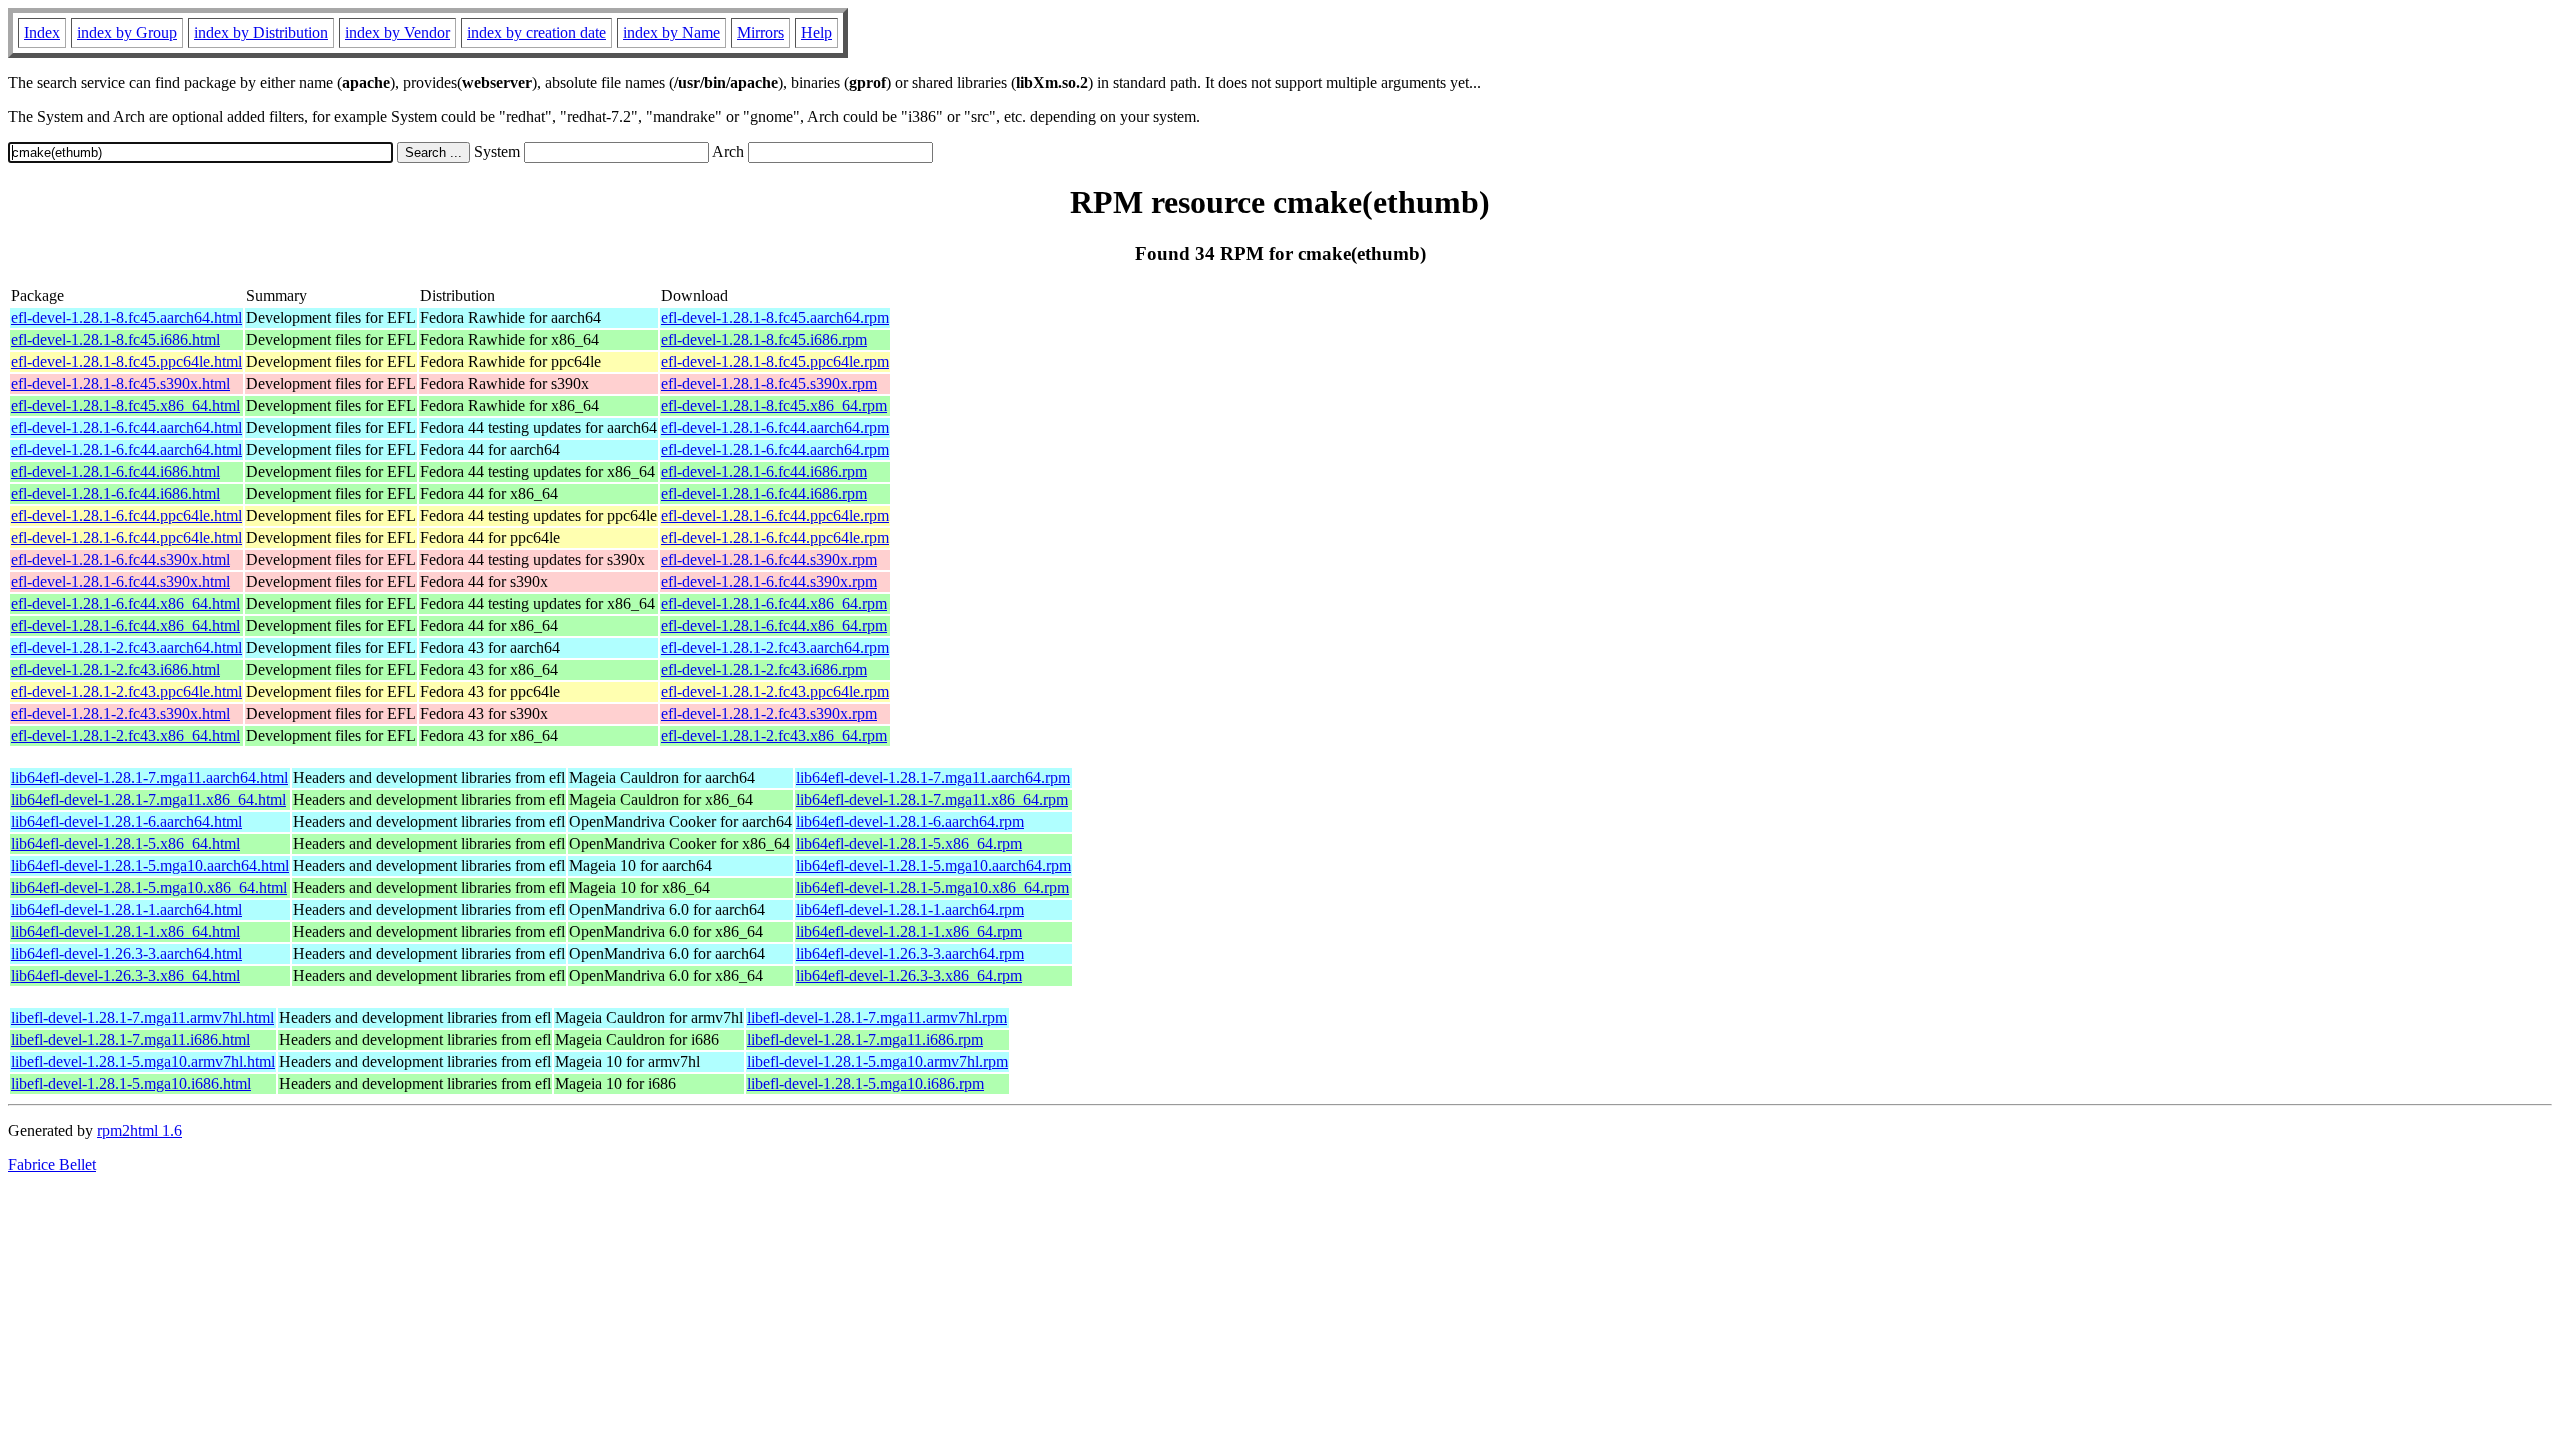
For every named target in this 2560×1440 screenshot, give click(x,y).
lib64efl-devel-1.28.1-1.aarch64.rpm (910, 909)
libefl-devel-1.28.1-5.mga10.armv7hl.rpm (877, 1061)
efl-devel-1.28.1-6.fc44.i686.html (115, 471)
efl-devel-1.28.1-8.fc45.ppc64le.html (126, 361)
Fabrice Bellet (52, 1164)
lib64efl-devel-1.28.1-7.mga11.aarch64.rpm (933, 777)
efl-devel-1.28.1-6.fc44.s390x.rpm (769, 559)
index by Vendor (397, 32)
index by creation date (536, 32)
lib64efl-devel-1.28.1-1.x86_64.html (125, 931)
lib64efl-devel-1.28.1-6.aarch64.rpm (910, 821)
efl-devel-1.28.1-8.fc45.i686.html (115, 339)
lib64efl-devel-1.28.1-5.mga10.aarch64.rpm (933, 865)
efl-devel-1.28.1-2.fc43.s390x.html (120, 713)
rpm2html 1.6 (139, 1130)
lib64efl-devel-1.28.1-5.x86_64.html (125, 843)
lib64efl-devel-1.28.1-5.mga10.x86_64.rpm (932, 887)
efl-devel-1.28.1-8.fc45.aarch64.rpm (775, 317)
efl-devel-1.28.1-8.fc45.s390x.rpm (769, 383)
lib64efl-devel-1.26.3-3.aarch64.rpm (910, 953)
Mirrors (760, 32)
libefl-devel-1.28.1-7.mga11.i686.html (130, 1039)
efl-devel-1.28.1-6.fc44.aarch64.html (126, 427)
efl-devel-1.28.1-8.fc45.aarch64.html (126, 317)
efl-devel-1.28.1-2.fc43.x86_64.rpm (774, 735)
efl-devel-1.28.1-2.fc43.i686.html (115, 669)
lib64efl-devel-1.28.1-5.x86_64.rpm (909, 843)
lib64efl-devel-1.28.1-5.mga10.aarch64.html (150, 865)
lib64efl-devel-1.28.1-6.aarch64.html (126, 821)
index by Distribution (261, 32)
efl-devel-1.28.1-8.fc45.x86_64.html (125, 405)
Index (42, 32)
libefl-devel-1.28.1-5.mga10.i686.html (131, 1083)
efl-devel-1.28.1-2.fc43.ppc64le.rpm (775, 691)
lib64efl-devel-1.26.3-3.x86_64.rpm (909, 975)
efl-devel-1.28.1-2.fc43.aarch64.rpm (775, 647)
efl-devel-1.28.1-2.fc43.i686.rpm (764, 669)
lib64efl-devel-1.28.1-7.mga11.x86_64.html (148, 799)
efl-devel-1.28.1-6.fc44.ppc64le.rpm (775, 515)
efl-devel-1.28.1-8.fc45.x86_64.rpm (774, 405)
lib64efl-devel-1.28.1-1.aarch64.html (126, 909)
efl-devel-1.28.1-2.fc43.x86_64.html (125, 735)
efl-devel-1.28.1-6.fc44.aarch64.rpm (775, 427)
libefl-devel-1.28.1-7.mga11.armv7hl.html (142, 1017)
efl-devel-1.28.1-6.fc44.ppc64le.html (126, 515)
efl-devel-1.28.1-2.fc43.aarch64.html (126, 647)
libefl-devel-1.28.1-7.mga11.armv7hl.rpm (877, 1017)
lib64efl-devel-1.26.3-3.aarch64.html (126, 953)
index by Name (671, 32)
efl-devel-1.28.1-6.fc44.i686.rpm (764, 471)
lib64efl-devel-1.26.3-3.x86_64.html (125, 975)
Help (816, 32)
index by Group (127, 32)
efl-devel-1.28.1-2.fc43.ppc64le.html (126, 691)
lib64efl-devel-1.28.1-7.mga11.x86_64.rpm (932, 799)
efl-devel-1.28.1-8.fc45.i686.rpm (764, 339)
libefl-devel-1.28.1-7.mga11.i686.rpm (865, 1039)
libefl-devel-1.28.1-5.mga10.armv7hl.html (143, 1061)
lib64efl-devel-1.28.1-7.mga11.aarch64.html (149, 777)
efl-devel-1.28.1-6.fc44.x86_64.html (125, 603)
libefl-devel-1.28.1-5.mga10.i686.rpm (865, 1083)
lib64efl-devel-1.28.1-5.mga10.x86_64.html (149, 887)
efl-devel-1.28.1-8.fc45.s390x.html (120, 383)
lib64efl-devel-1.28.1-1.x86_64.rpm (909, 931)
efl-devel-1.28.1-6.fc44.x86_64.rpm (774, 603)
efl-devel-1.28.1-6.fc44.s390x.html (120, 559)
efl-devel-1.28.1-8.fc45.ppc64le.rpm (775, 361)
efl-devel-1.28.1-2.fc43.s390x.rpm (769, 713)
